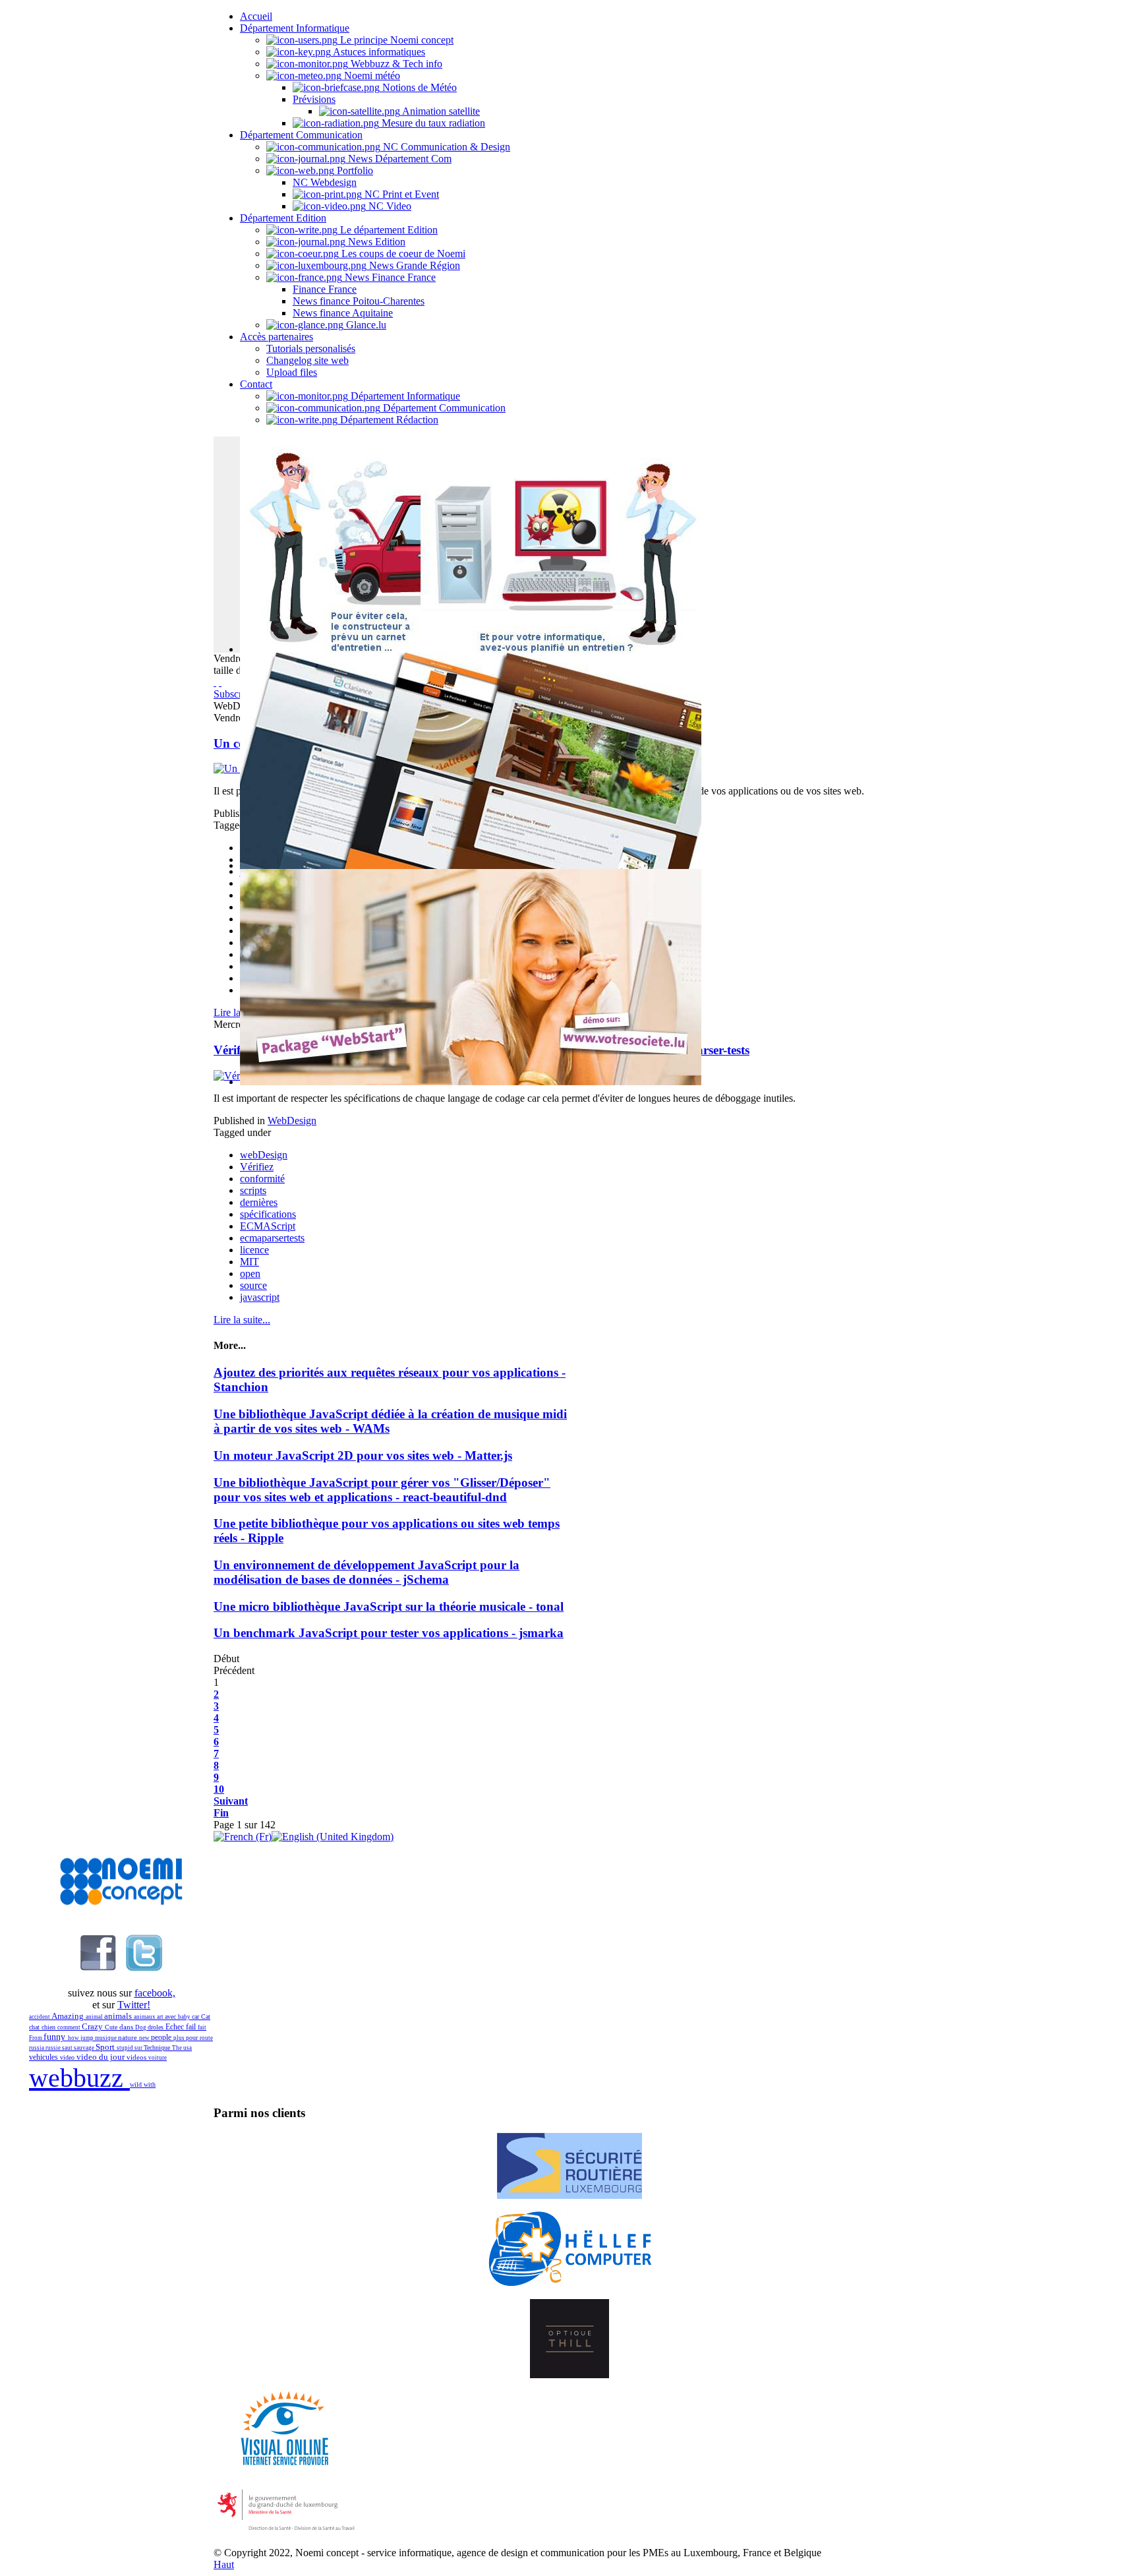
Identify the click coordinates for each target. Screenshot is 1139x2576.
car (196, 2017)
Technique (158, 2048)
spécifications (268, 1214)
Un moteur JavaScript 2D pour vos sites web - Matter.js (363, 1455)
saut (68, 2048)
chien (49, 2027)
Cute (112, 2027)
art (161, 2017)
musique (106, 2038)
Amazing (69, 2016)
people (162, 2037)
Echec (176, 2027)
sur (139, 2048)
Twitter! (134, 2005)
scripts (253, 1190)
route (206, 2038)
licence (254, 1250)
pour (193, 2038)
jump (88, 2038)
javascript (260, 1297)
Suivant (231, 1801)
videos (137, 2057)
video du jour (102, 2057)
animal (95, 2017)
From (36, 2038)
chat (35, 2027)
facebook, (155, 1993)
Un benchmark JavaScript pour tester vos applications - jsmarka (389, 1633)
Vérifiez (257, 1167)
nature (129, 2037)
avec (171, 2017)
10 (219, 1789)
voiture (158, 2058)
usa (188, 2048)
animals (119, 2016)
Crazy (93, 2026)
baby (185, 2017)
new (145, 2038)
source (253, 1285)
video (68, 2057)
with (150, 2084)
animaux (145, 2017)
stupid (126, 2048)
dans (127, 2027)
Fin (221, 1813)
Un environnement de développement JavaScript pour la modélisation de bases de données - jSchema (366, 1572)
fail (192, 2027)
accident (40, 2017)
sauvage (85, 2048)
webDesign (264, 1155)
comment (70, 2027)
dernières (259, 1202)
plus (180, 2038)
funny (56, 2037)
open (250, 1273)
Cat (206, 2017)
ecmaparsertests (272, 1238)
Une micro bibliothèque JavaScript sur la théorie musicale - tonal (389, 1606)
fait (202, 2027)
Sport (106, 2047)
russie (54, 2048)
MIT (249, 1262)
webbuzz (79, 2078)
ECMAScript (268, 1226)
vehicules (44, 2057)
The (178, 2048)
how (74, 2038)
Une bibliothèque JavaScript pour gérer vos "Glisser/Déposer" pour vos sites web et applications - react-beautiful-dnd (382, 1490)
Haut (224, 2564)
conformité (262, 1179)
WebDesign (292, 1121)
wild (137, 2084)
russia (37, 2048)
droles (157, 2027)
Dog (141, 2027)
